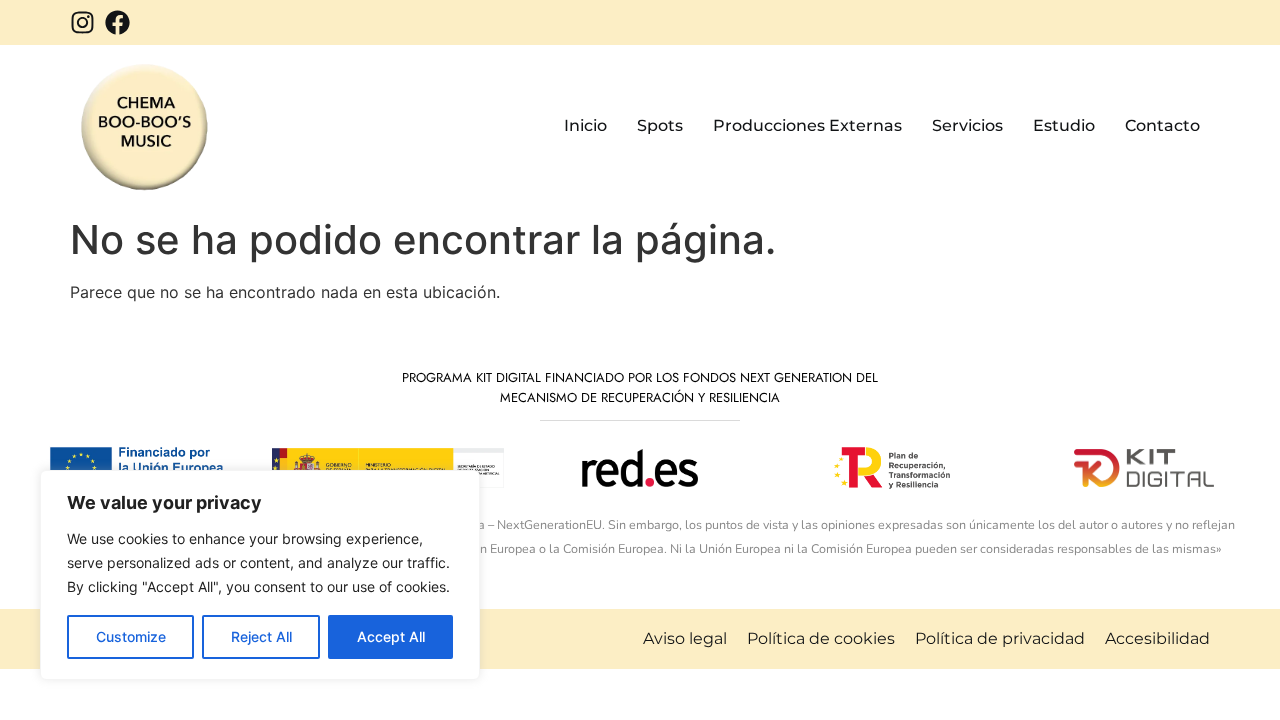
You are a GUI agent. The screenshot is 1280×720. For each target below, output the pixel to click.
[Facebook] (117, 22)
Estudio (1064, 125)
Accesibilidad (1157, 638)
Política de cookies (821, 638)
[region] (260, 575)
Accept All (391, 636)
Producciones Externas (807, 125)
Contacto (1162, 125)
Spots (660, 125)
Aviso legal (685, 638)
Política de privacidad (1000, 638)
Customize (131, 636)
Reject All (261, 636)
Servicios (967, 125)
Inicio (585, 125)
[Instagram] (82, 22)
